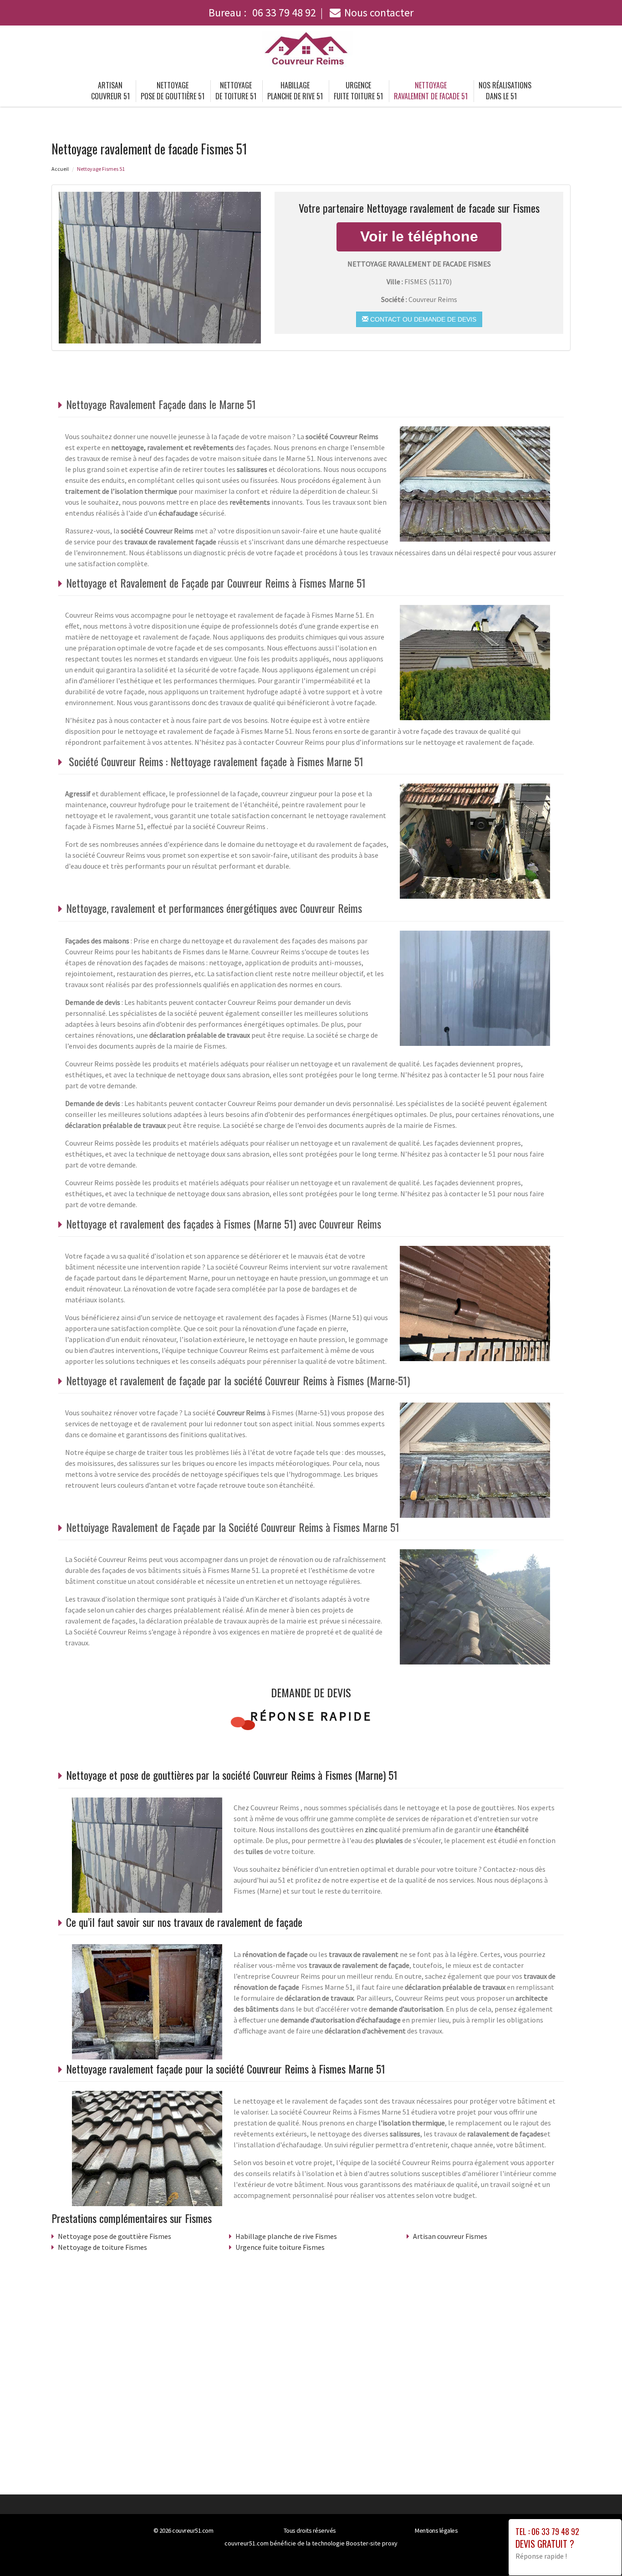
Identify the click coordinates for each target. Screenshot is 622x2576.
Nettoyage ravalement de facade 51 (431, 91)
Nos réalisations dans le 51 (505, 91)
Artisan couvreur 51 (110, 91)
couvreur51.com (193, 2530)
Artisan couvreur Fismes (450, 2236)
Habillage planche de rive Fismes (286, 2236)
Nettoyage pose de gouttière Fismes (115, 2236)
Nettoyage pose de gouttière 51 (173, 91)
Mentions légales (436, 2530)
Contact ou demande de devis (422, 319)
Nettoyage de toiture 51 (236, 91)
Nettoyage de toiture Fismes (102, 2247)
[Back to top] (597, 2551)
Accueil (60, 169)
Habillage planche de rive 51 (295, 91)
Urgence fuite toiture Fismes (280, 2247)
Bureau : (262, 13)
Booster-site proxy (372, 2543)
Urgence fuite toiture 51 (358, 91)
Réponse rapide (311, 1716)
